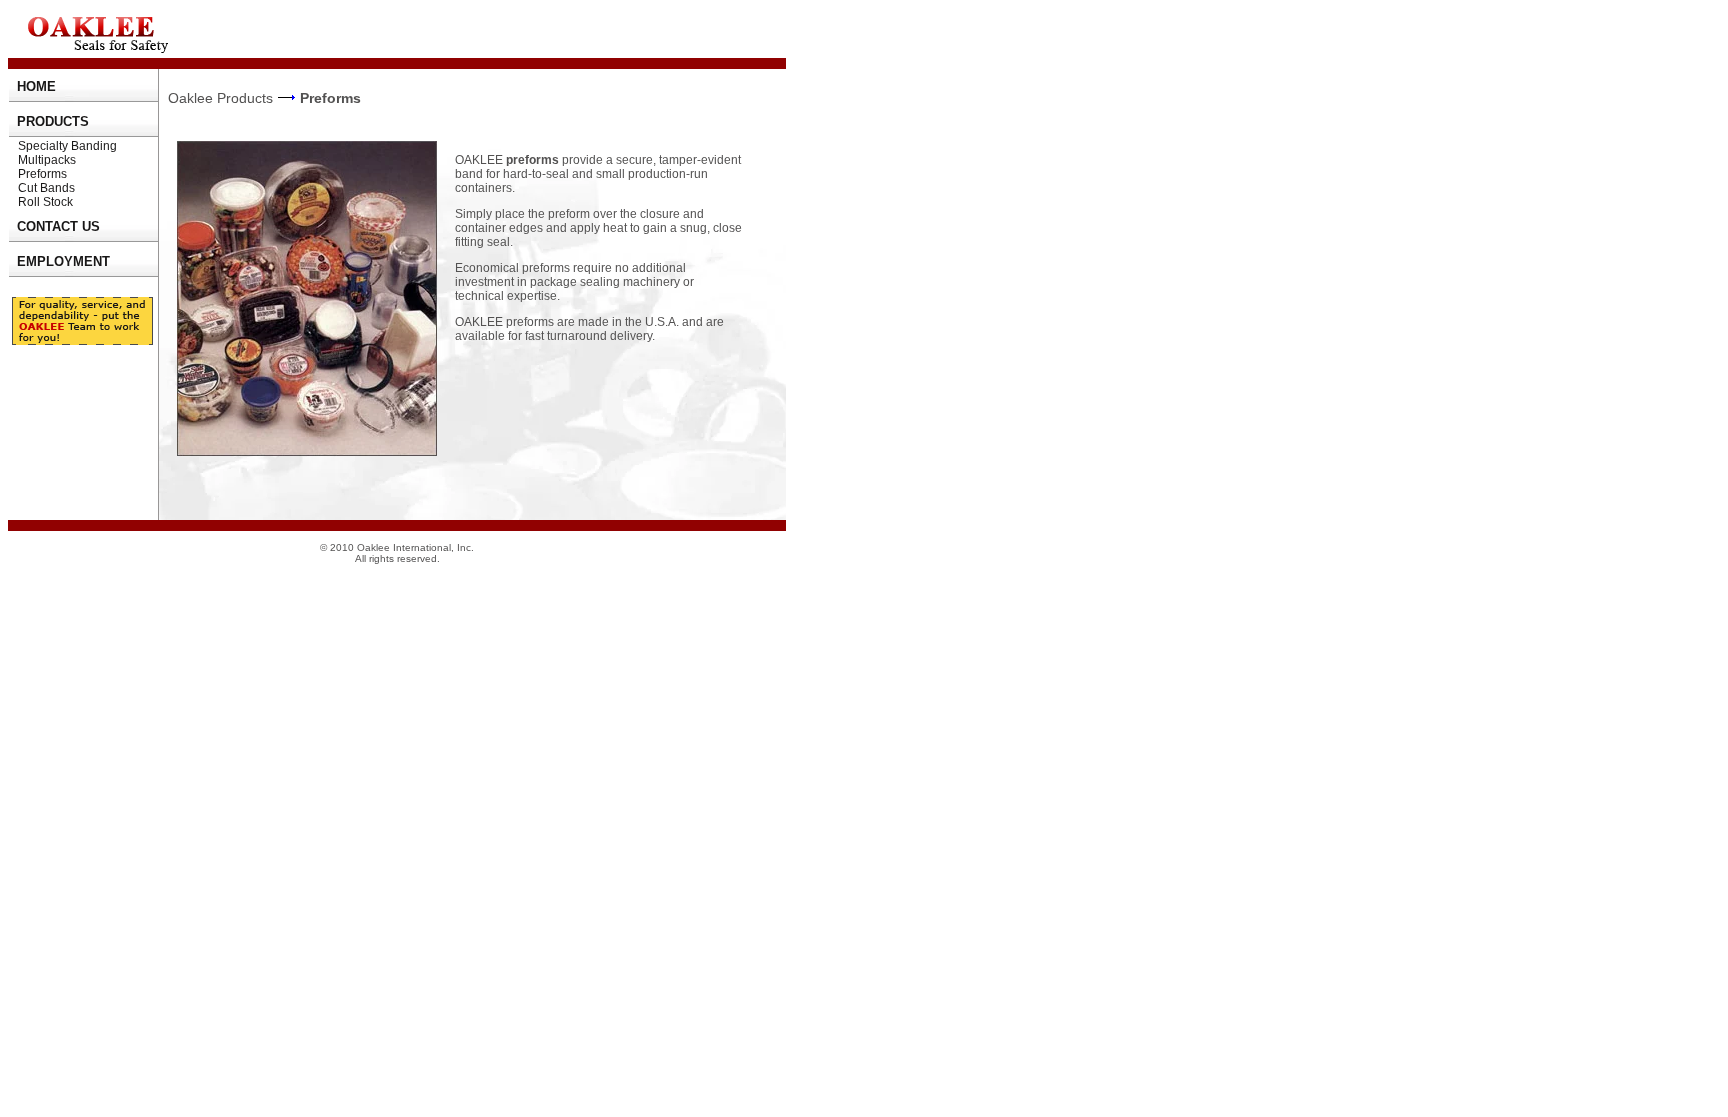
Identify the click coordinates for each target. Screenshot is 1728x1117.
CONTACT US (58, 226)
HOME (36, 86)
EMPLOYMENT (63, 261)
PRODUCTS (53, 121)
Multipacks (47, 160)
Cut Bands (46, 188)
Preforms (42, 174)
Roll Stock (45, 202)
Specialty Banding (67, 146)
